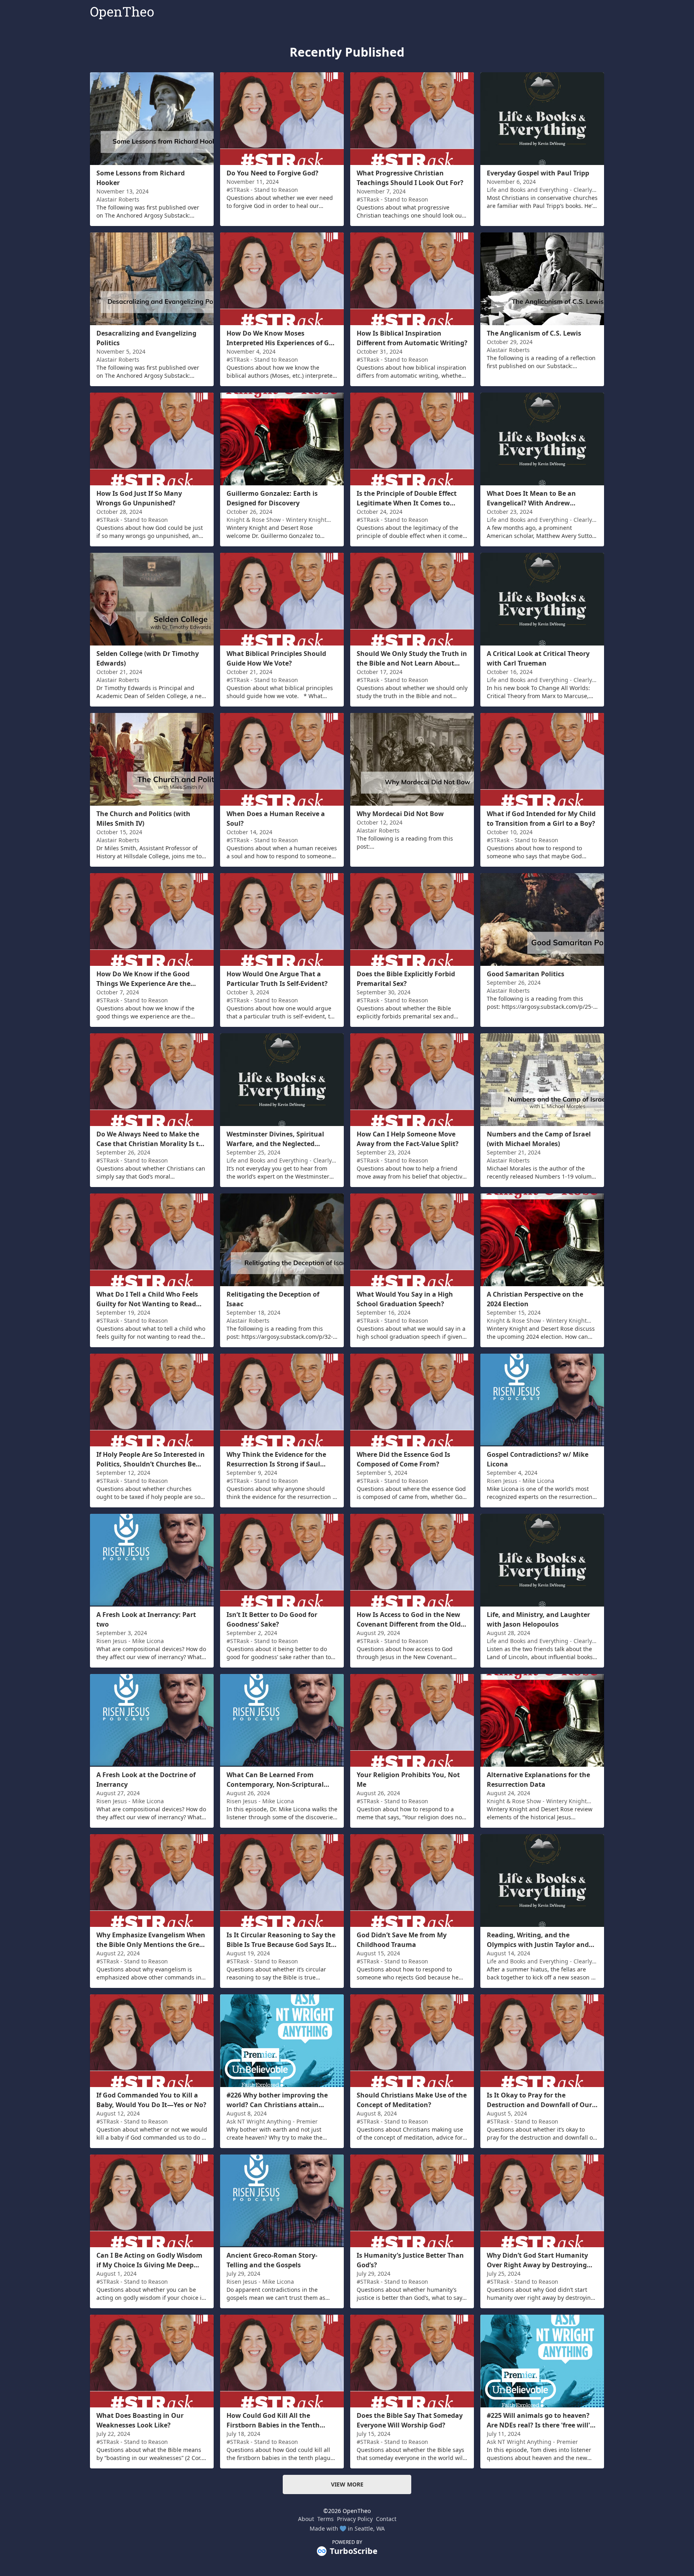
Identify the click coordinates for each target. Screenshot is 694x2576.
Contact (386, 2519)
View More (347, 2484)
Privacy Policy (355, 2519)
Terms (326, 2519)
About (306, 2519)
